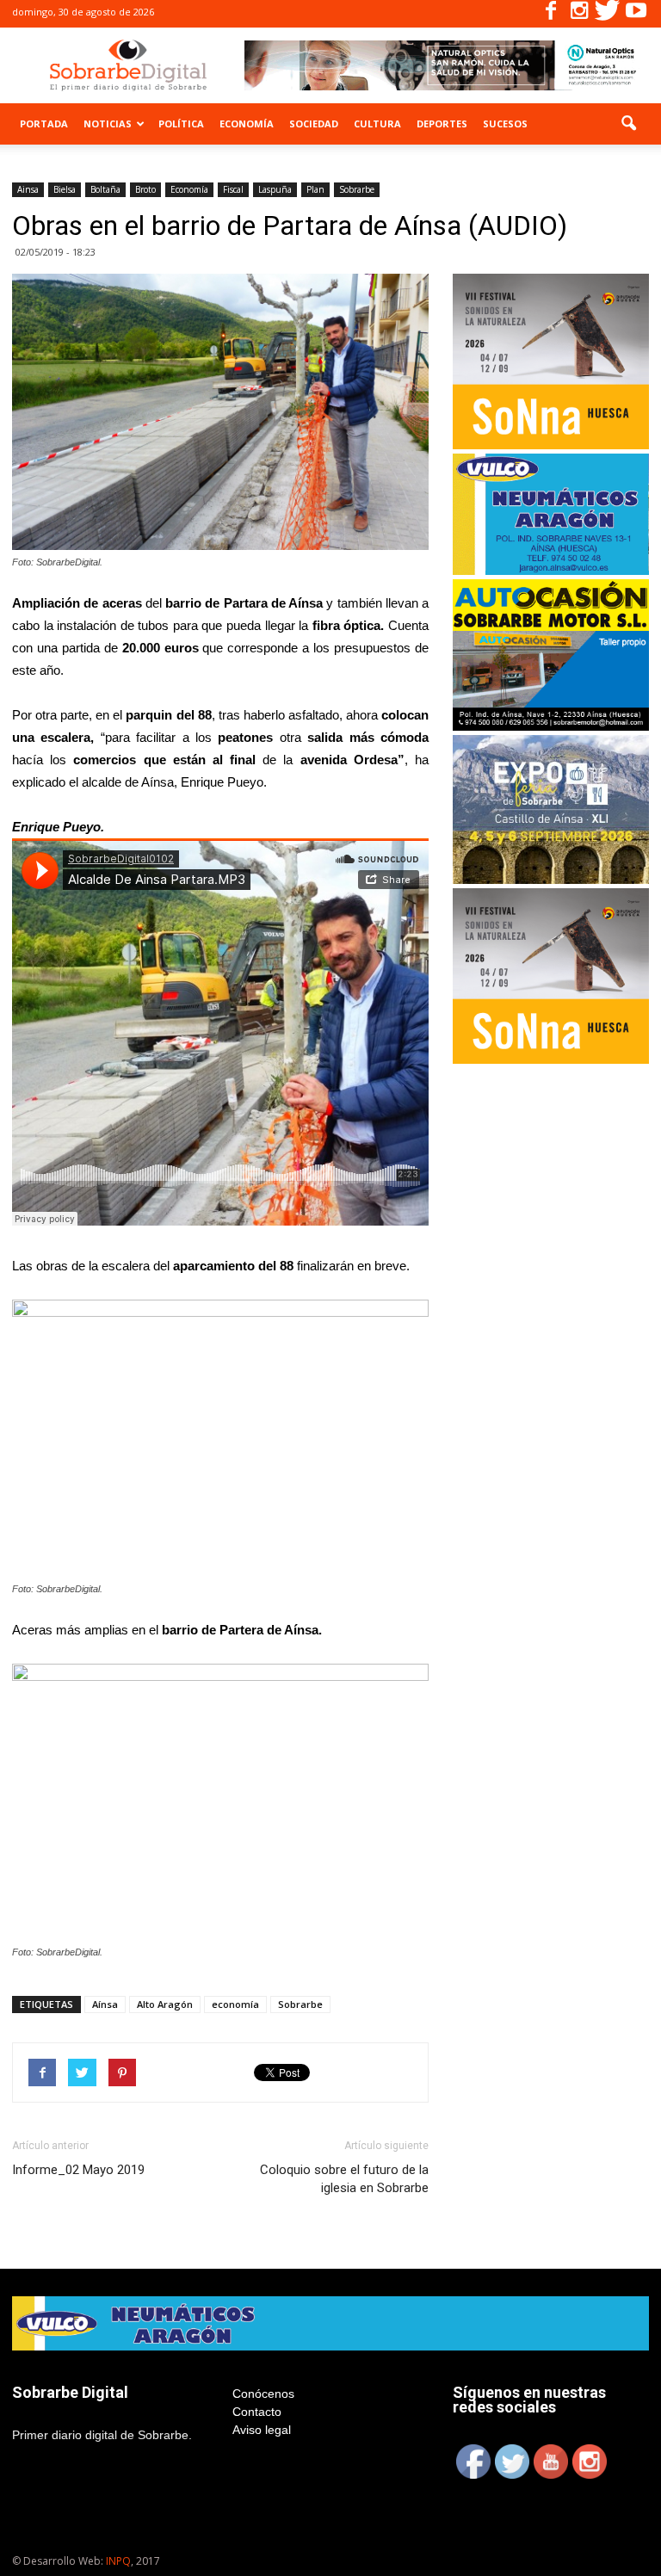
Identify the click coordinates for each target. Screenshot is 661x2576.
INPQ (118, 2561)
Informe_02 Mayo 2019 (78, 2170)
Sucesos (505, 124)
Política (181, 124)
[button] (628, 124)
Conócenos (263, 2394)
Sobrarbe (357, 189)
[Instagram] (579, 14)
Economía (247, 124)
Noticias (108, 124)
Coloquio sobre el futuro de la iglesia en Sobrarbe (344, 2179)
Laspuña (275, 189)
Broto (145, 189)
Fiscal (233, 189)
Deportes (442, 124)
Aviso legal (262, 2430)
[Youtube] (636, 14)
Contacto (257, 2412)
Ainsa (28, 189)
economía (235, 2004)
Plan (315, 189)
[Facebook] (551, 14)
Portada (44, 124)
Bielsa (65, 189)
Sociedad (314, 124)
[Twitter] (608, 14)
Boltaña (105, 189)
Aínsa (105, 2004)
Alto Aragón (165, 2004)
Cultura (377, 124)
